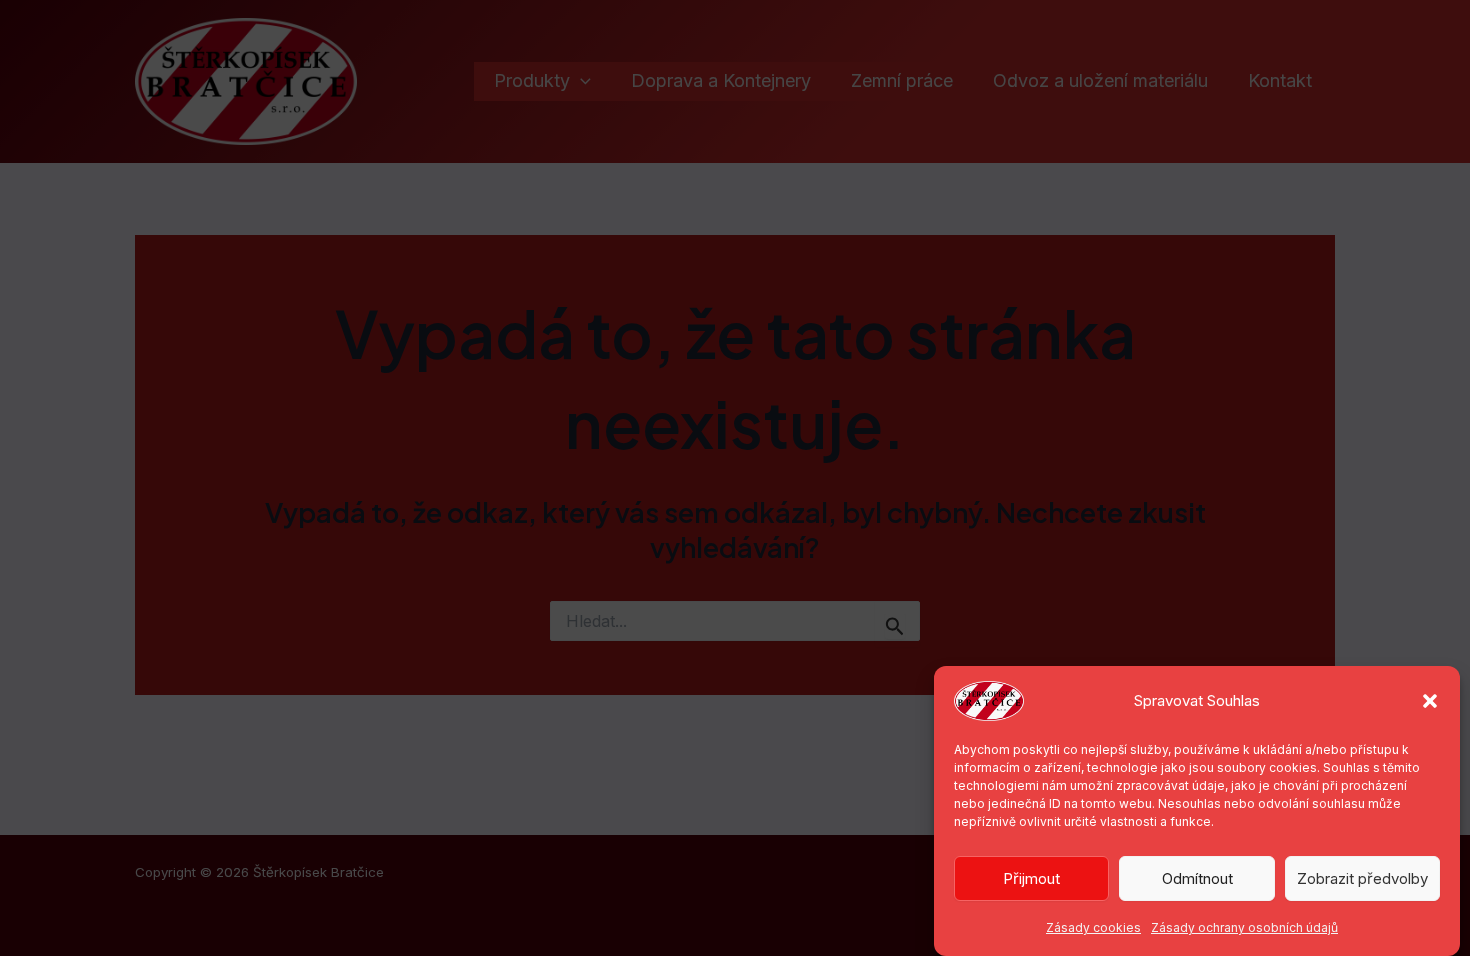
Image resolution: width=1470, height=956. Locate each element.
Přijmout (1031, 878)
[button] (1430, 701)
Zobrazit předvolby (1362, 878)
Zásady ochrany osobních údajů (1244, 927)
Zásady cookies (1093, 927)
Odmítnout (1197, 878)
